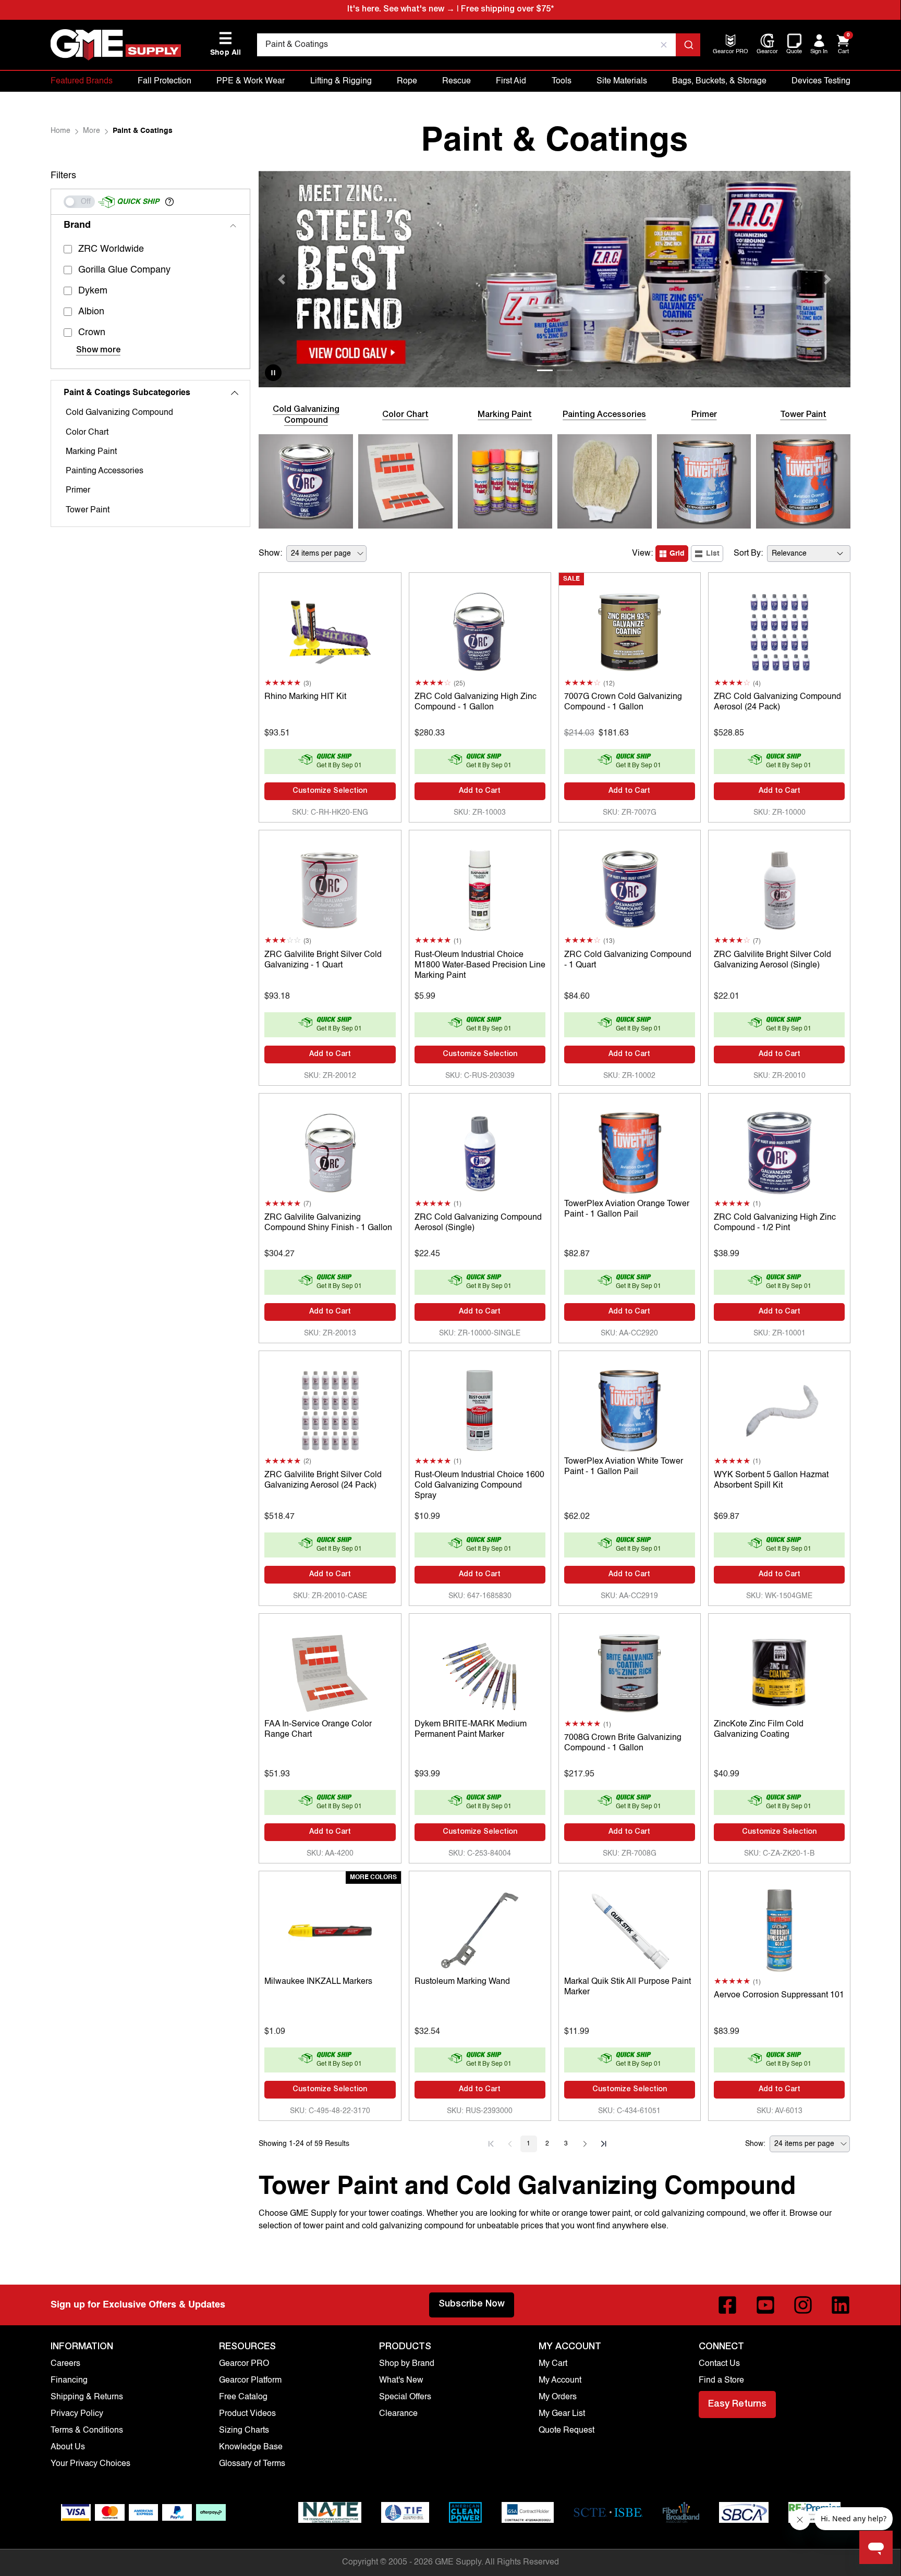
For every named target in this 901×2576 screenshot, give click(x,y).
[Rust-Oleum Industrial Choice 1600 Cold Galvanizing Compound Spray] (480, 1408)
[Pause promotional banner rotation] (273, 373)
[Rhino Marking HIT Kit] (330, 630)
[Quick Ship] (79, 202)
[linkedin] (841, 2305)
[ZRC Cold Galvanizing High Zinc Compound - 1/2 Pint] (779, 1150)
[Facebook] (727, 2305)
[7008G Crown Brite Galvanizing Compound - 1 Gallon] (630, 1671)
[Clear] (664, 45)
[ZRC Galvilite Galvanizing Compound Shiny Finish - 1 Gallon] (330, 1150)
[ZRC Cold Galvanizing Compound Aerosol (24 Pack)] (779, 630)
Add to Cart (480, 791)
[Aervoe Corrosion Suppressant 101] (779, 1928)
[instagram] (803, 2305)
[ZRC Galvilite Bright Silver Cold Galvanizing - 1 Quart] (330, 887)
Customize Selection (330, 791)
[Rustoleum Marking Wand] (480, 1928)
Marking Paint (91, 452)
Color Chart (87, 433)
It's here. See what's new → (401, 10)
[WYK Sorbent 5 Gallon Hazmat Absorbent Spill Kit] (779, 1408)
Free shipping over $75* (507, 10)
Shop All (226, 44)
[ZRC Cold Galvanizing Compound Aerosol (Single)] (480, 1150)
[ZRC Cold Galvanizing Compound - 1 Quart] (630, 887)
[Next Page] (585, 2144)
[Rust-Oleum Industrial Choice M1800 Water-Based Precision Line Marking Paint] (480, 887)
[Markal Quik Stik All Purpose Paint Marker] (630, 1928)
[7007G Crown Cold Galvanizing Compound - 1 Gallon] (630, 630)
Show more (98, 351)
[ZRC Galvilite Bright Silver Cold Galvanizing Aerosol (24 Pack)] (330, 1408)
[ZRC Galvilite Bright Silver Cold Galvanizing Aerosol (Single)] (779, 887)
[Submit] (688, 45)
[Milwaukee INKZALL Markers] (330, 1928)
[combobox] (479, 45)
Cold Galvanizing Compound (119, 413)
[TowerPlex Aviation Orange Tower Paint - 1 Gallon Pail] (630, 1150)
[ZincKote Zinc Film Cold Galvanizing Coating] (779, 1671)
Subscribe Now (472, 2304)
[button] (169, 202)
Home (60, 131)
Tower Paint (88, 510)
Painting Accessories (105, 471)
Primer (78, 490)
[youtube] (765, 2305)
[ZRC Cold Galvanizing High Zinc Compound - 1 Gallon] (480, 630)
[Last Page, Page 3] (604, 2144)
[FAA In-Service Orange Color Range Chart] (330, 1671)
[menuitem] (730, 52)
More (92, 131)
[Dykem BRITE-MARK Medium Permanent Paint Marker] (480, 1671)
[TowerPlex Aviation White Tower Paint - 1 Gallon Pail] (630, 1408)
